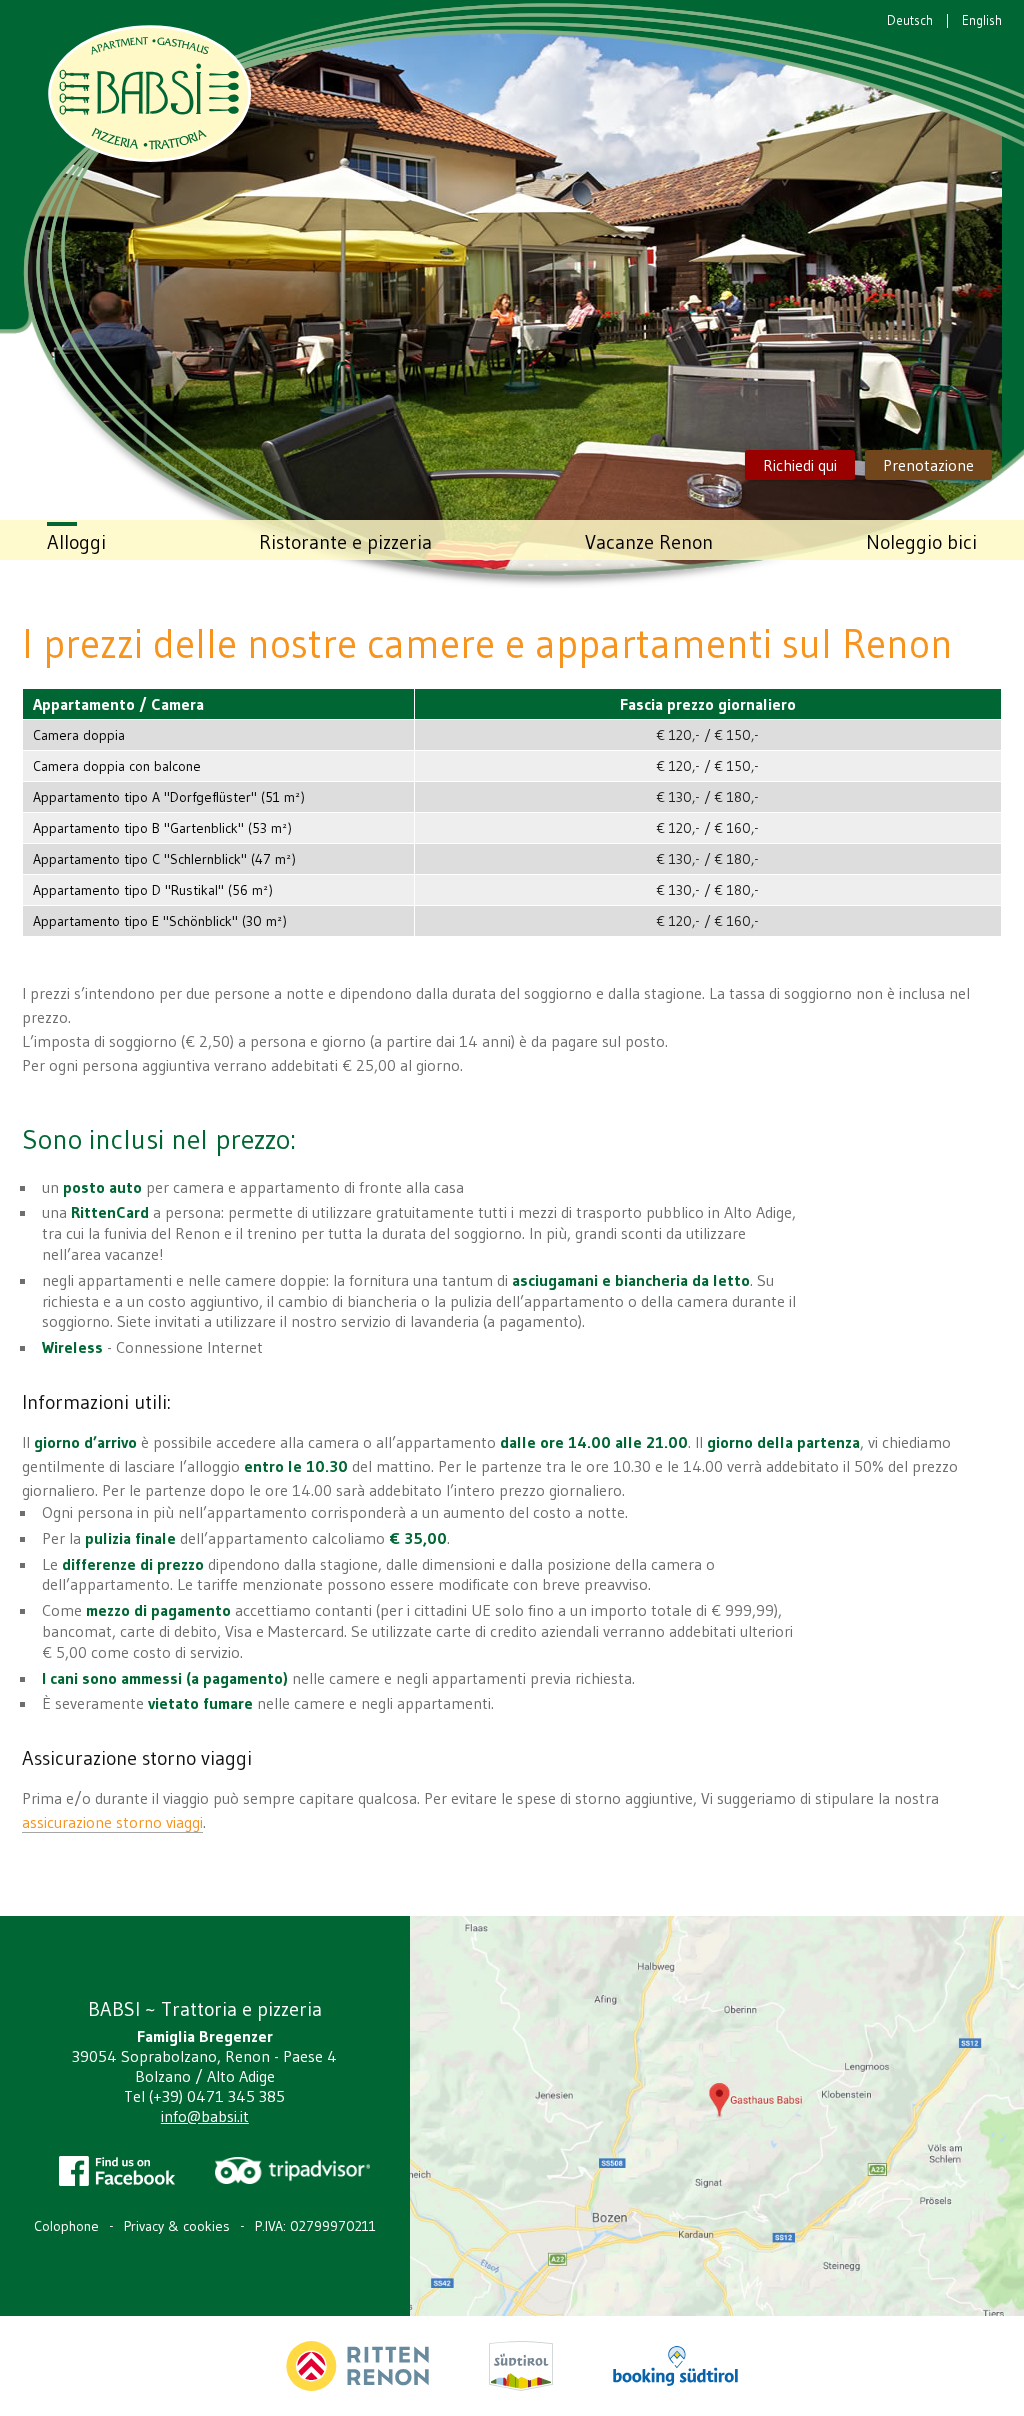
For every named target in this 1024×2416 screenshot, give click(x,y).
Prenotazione (928, 465)
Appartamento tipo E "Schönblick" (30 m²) (160, 921)
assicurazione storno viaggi (112, 1822)
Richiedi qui (800, 465)
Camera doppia (79, 735)
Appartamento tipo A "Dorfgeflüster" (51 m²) (169, 797)
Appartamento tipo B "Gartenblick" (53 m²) (162, 828)
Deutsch (910, 20)
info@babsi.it (205, 2116)
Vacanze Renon (649, 542)
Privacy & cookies (177, 2226)
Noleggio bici (921, 542)
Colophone (66, 2226)
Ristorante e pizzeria (345, 542)
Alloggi (76, 542)
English (982, 20)
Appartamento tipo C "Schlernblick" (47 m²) (164, 859)
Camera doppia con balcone (117, 766)
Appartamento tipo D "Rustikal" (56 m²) (153, 890)
